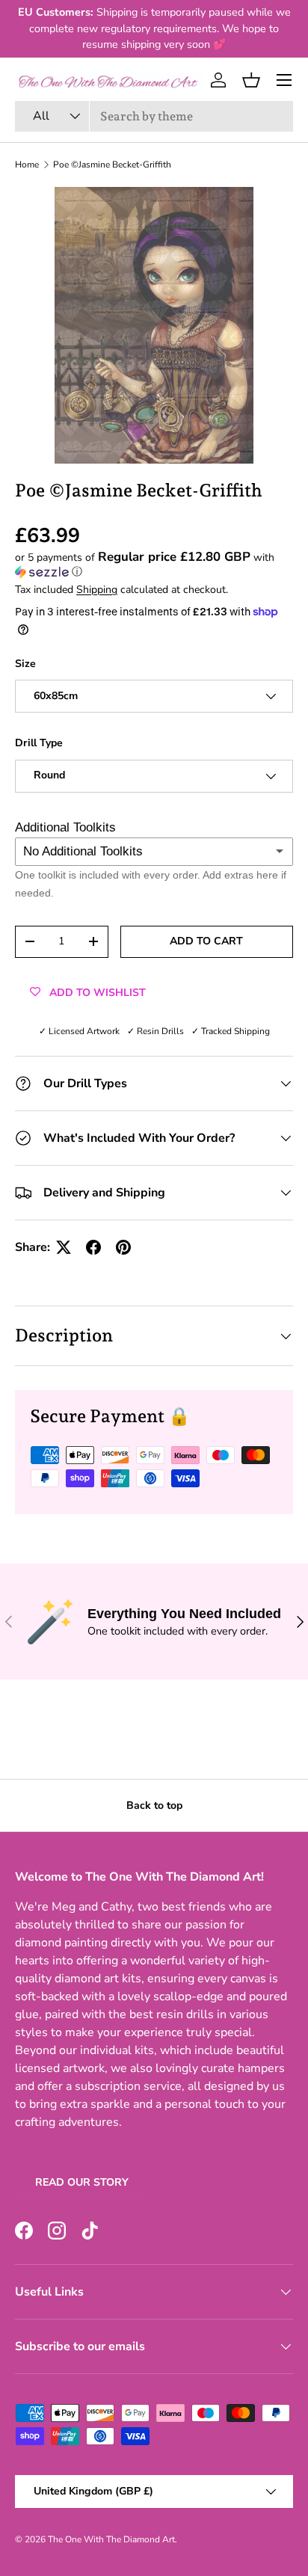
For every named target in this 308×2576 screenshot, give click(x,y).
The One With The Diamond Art (111, 2539)
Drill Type (39, 743)
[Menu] (284, 80)
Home (27, 165)
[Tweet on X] (64, 1247)
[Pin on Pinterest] (123, 1247)
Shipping (97, 590)
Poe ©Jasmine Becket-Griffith (112, 165)
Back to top (154, 1805)
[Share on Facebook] (93, 1247)
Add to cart (206, 941)
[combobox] (154, 116)
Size (25, 664)
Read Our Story (82, 2182)
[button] (251, 80)
